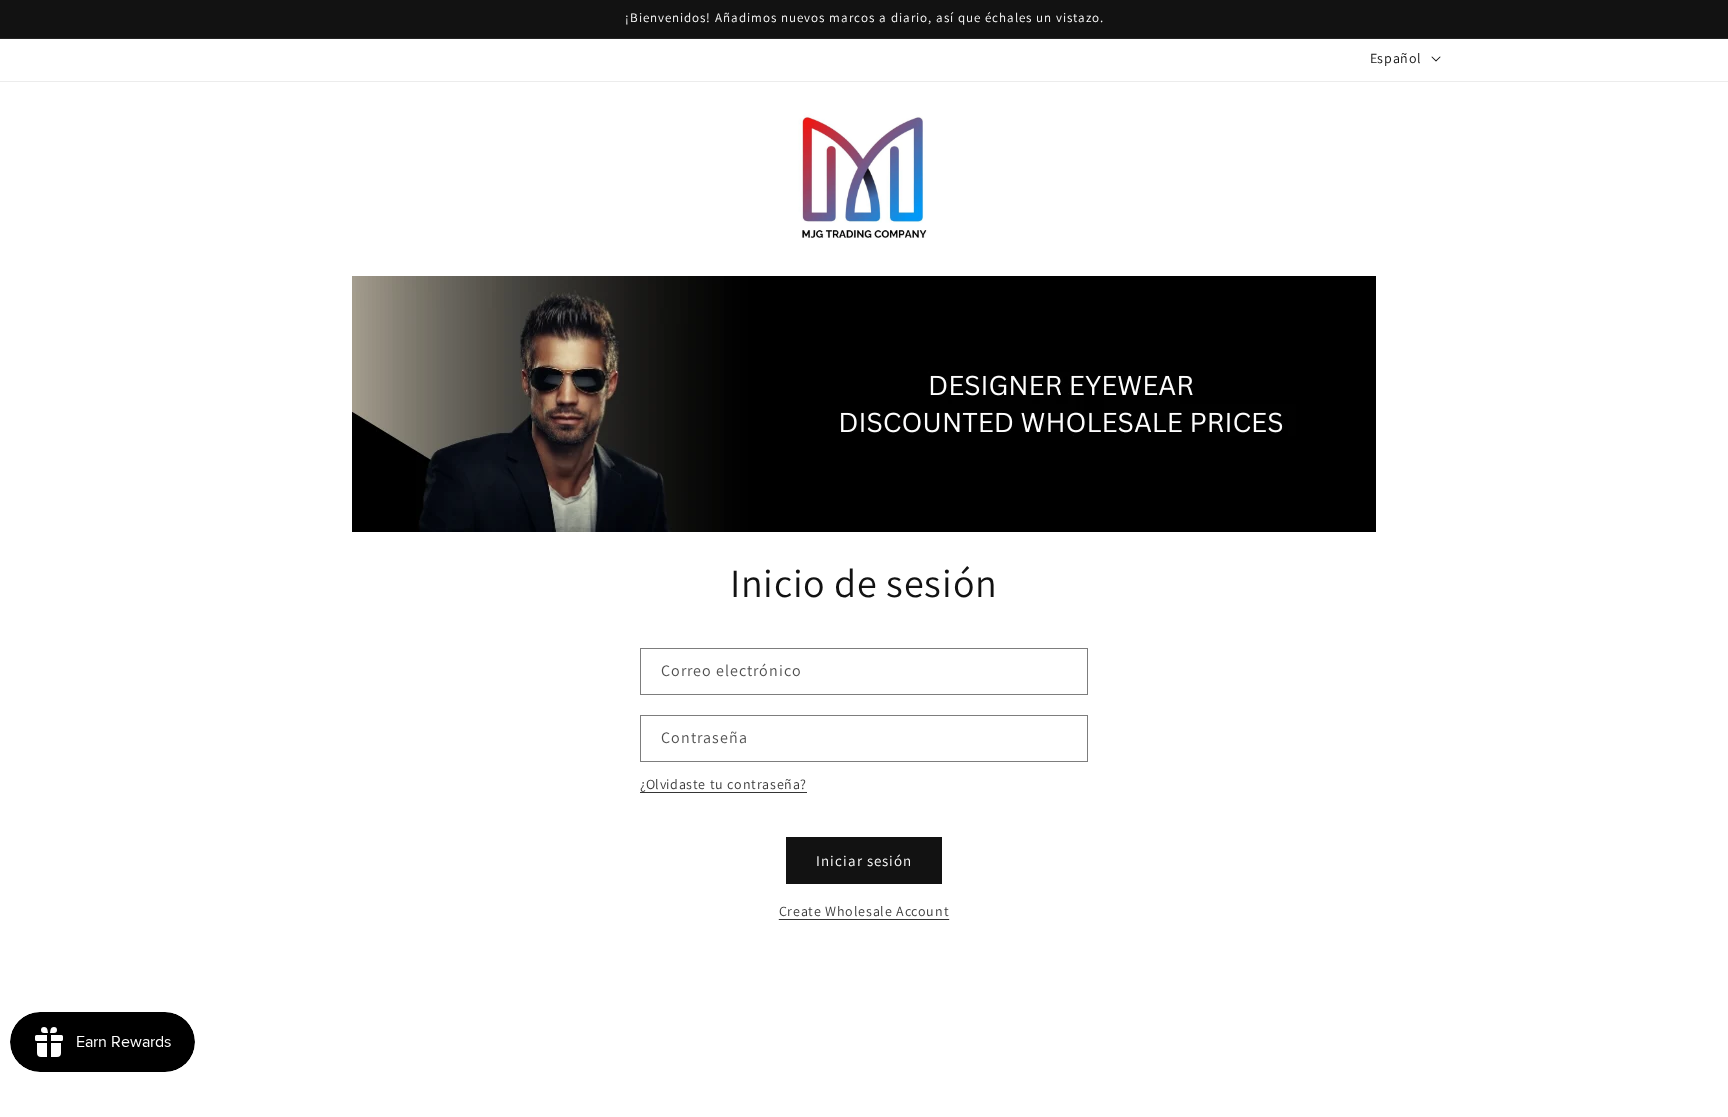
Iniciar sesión (864, 860)
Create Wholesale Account (864, 911)
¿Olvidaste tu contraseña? (723, 784)
